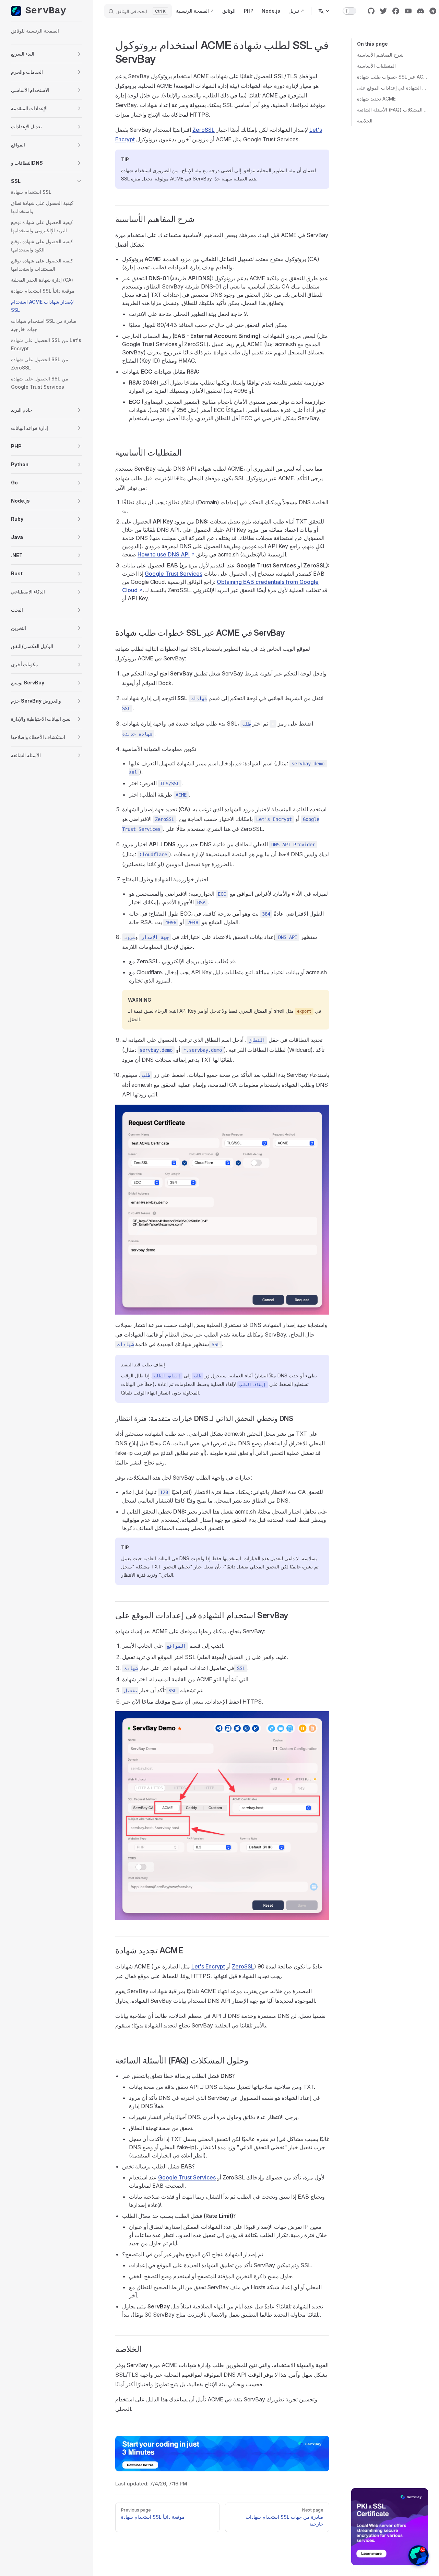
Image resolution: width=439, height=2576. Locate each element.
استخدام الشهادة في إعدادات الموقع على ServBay (393, 88)
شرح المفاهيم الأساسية (380, 55)
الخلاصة (365, 121)
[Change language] (324, 11)
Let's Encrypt (208, 1966)
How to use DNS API (164, 554)
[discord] (420, 11)
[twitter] (383, 11)
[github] (371, 11)
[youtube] (408, 11)
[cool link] (433, 11)
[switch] (349, 11)
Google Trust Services (174, 574)
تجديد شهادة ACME (376, 99)
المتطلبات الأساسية (376, 66)
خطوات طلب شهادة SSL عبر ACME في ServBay (393, 77)
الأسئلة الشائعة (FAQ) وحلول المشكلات (393, 110)
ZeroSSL (204, 130)
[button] (47, 54)
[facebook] (396, 11)
